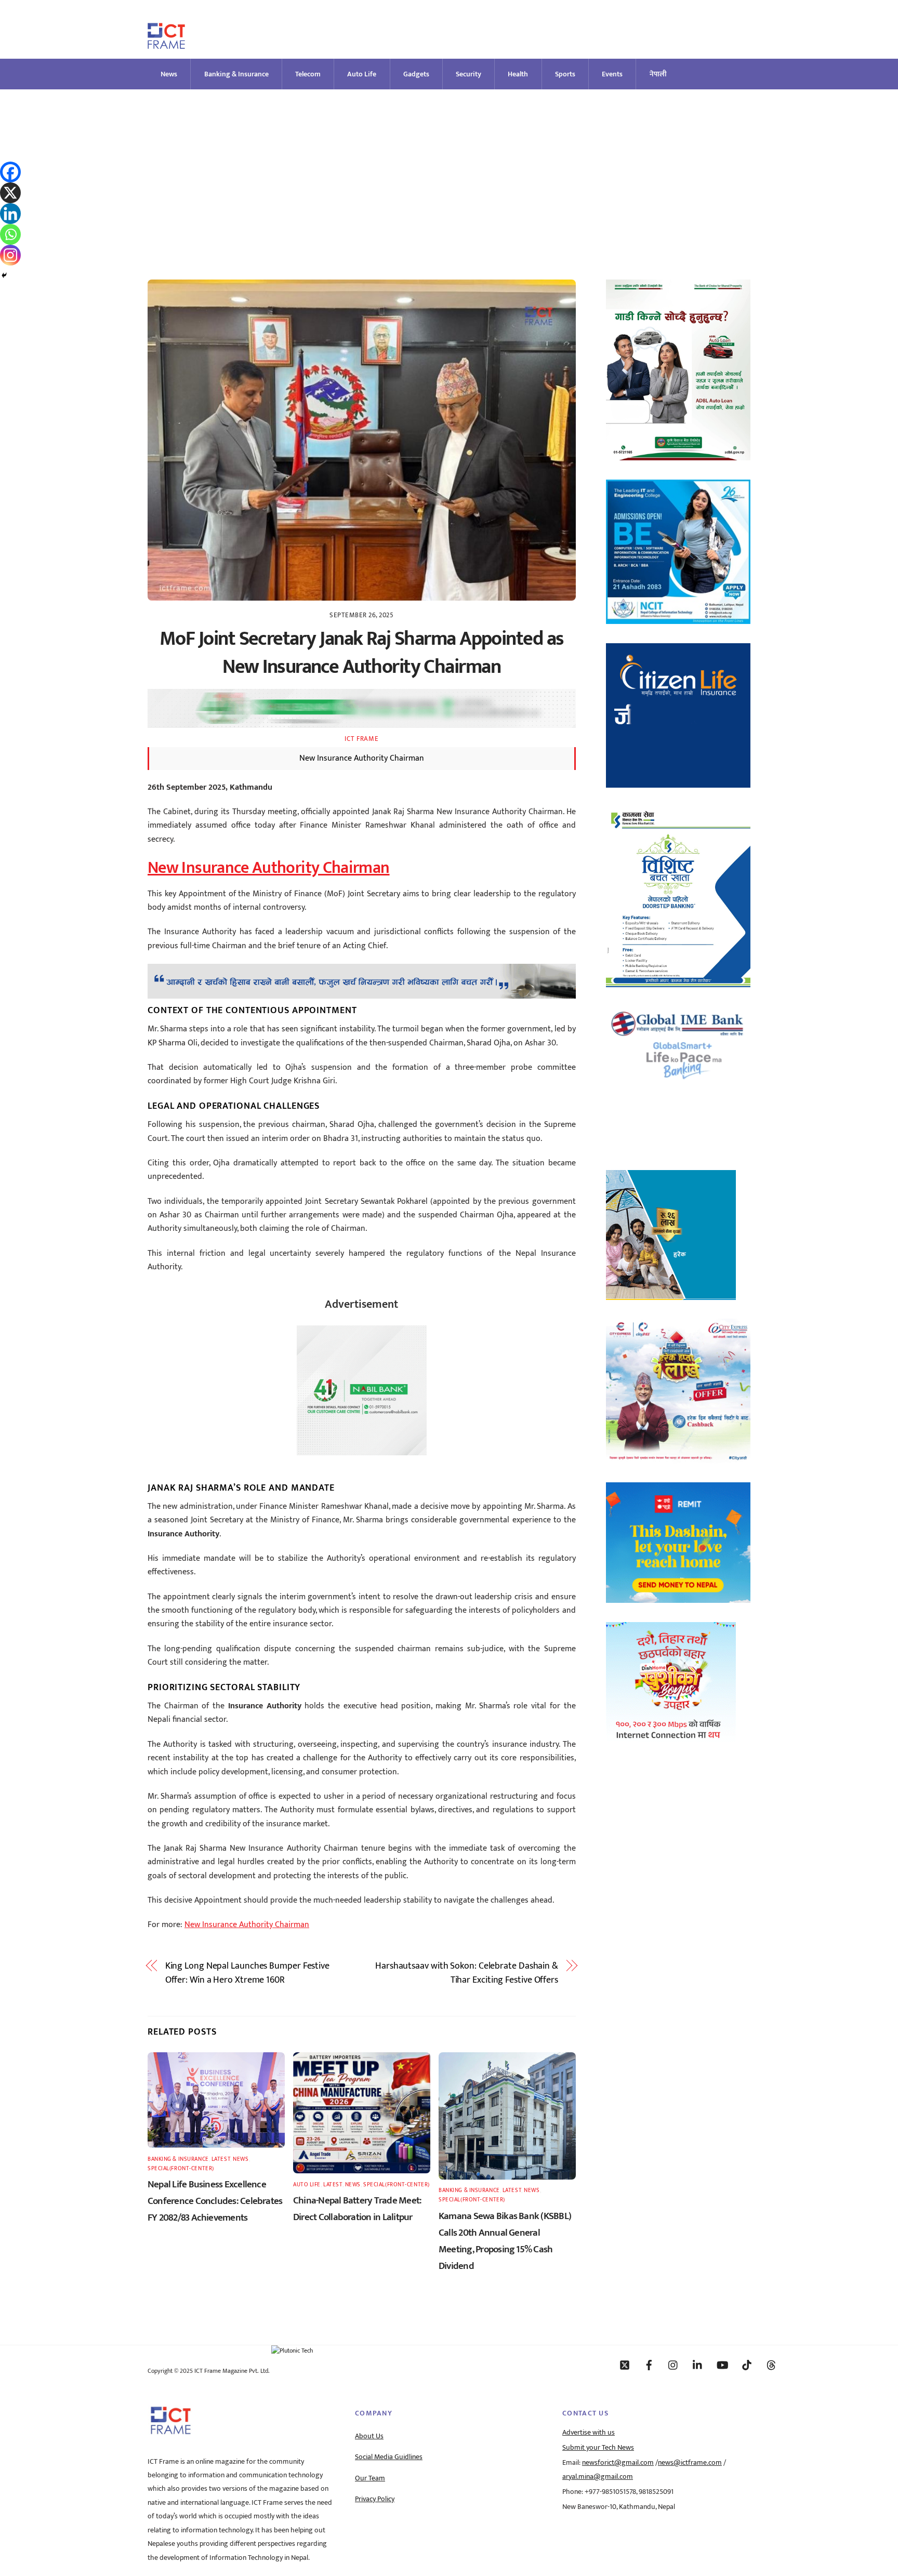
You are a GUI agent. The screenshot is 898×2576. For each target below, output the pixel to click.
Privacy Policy (375, 2499)
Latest (221, 2159)
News (169, 74)
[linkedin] (698, 2365)
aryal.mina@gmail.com (598, 2477)
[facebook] (649, 2365)
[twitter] (625, 2365)
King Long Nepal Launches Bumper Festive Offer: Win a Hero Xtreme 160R (247, 1973)
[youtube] (722, 2365)
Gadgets (416, 74)
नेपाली (658, 74)
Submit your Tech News (598, 2448)
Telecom (308, 74)
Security (468, 74)
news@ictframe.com (690, 2463)
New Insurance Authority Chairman (269, 868)
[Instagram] (10, 255)
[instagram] (673, 2365)
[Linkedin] (10, 214)
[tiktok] (747, 2365)
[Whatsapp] (10, 234)
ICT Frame (361, 739)
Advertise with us (589, 2433)
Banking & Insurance (236, 74)
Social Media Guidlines (389, 2457)
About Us (369, 2436)
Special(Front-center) (181, 2168)
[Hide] (4, 275)
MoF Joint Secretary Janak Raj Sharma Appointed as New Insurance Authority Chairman (362, 653)
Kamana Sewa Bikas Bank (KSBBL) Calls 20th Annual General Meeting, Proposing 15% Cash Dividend (505, 2241)
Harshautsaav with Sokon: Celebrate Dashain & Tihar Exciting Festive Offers (467, 1973)
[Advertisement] (449, 167)
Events (612, 74)
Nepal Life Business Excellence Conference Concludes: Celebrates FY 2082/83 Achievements (215, 2201)
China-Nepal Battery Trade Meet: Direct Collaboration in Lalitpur (357, 2209)
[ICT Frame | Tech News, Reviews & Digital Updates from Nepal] (166, 44)
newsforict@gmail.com (618, 2463)
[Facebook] (10, 172)
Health (518, 74)
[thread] (771, 2365)
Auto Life (362, 74)
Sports (565, 74)
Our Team (370, 2478)
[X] (10, 193)
